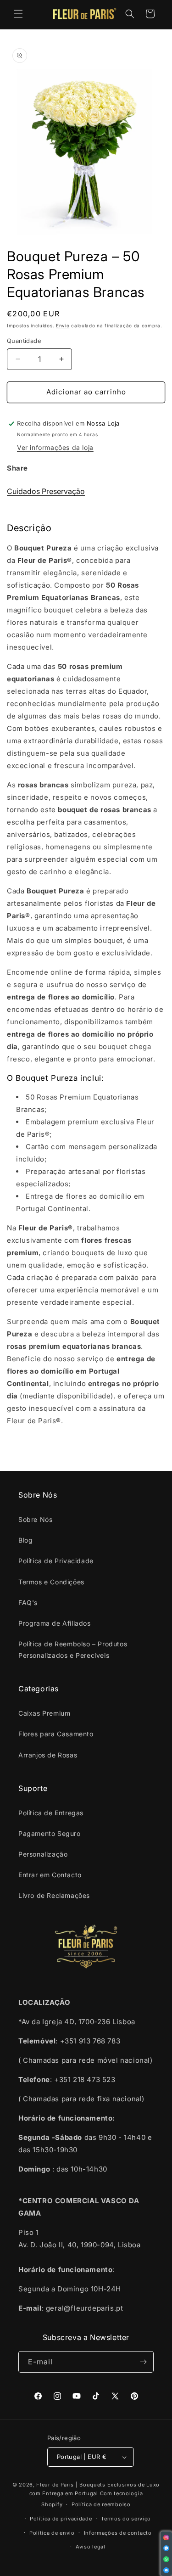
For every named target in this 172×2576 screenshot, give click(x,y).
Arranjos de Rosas (48, 1755)
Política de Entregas (51, 1813)
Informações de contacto (118, 2533)
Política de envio (52, 2533)
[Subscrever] (143, 2362)
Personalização (43, 1854)
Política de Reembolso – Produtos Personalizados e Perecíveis (73, 1650)
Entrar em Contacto (50, 1875)
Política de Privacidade (56, 1561)
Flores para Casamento (56, 1734)
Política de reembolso (101, 2504)
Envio (63, 326)
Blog (25, 1540)
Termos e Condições (51, 1582)
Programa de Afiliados (55, 1623)
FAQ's (28, 1602)
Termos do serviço (126, 2519)
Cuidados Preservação (46, 491)
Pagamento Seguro (50, 1833)
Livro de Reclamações (54, 1895)
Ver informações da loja (55, 447)
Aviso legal (91, 2547)
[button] (18, 14)
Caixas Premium (44, 1713)
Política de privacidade (61, 2519)
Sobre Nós (35, 1519)
